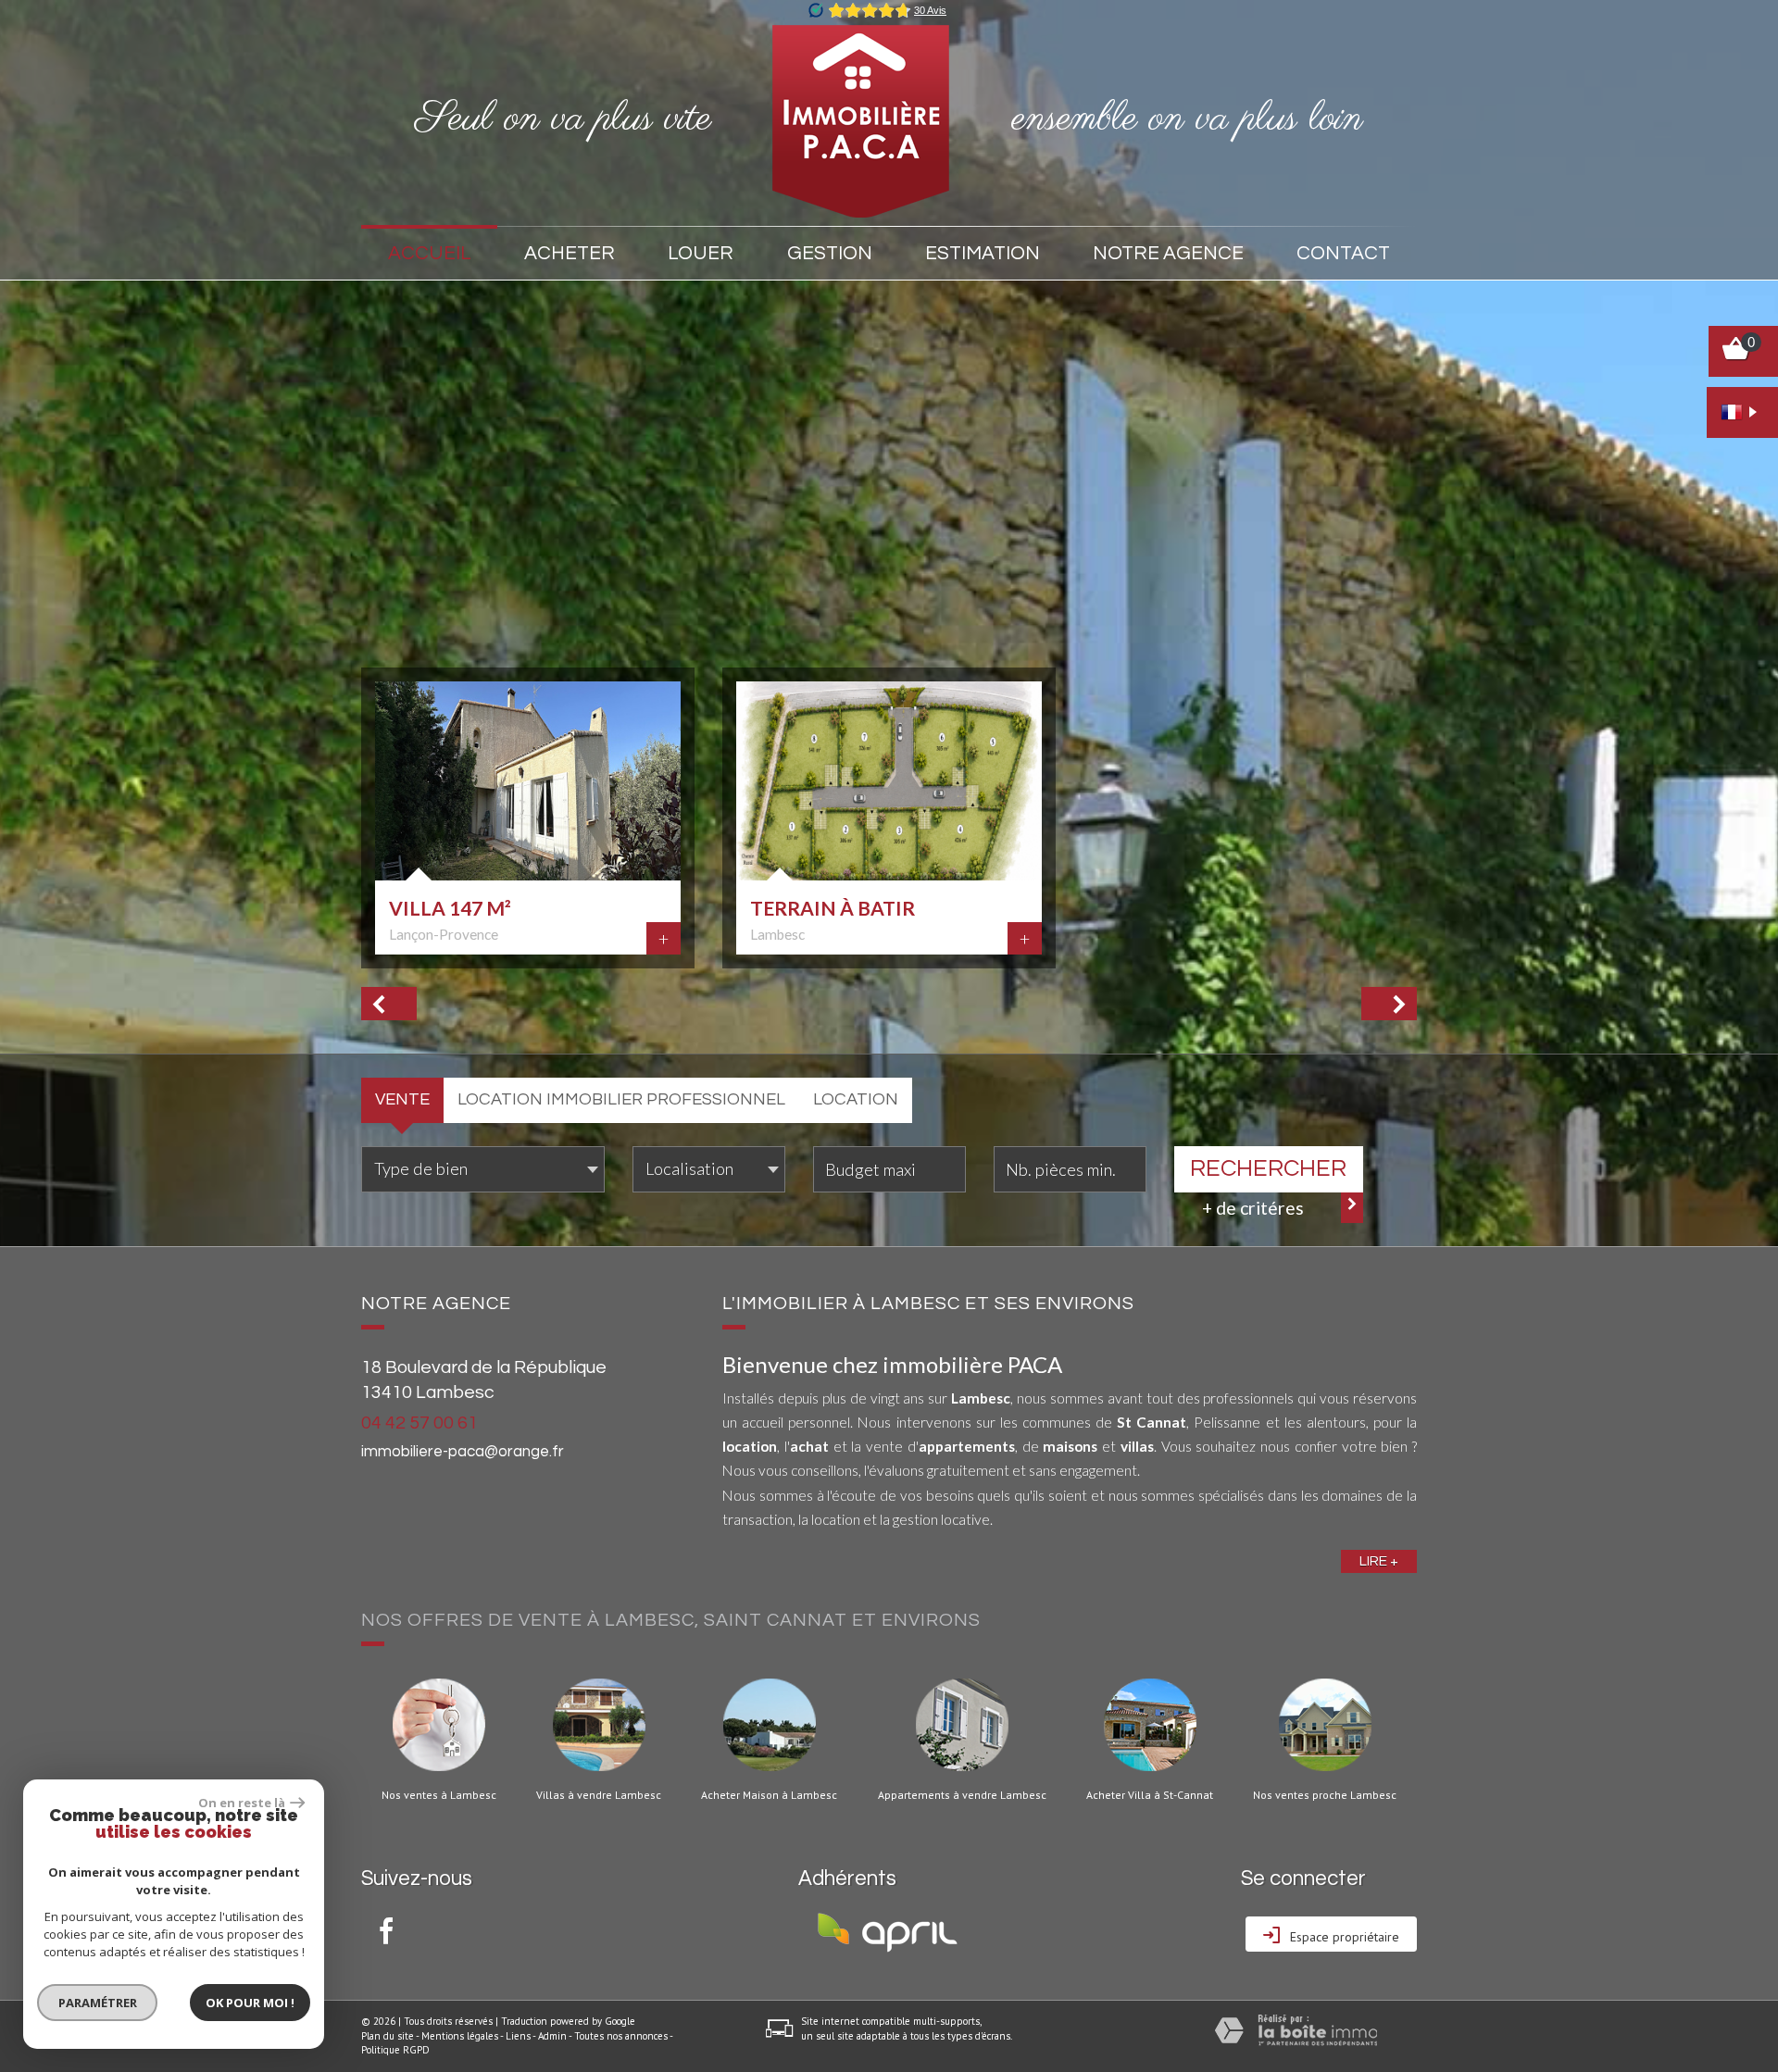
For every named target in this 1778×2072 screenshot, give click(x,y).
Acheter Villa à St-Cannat (1150, 1795)
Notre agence (1168, 253)
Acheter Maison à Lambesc (769, 1795)
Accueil (430, 253)
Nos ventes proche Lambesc (1325, 1795)
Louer (701, 253)
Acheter (570, 253)
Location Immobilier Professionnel (621, 1099)
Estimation (983, 253)
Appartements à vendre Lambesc (962, 1795)
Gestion (830, 253)
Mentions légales (460, 2036)
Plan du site (388, 2036)
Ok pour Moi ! (250, 2003)
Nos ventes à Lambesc (439, 1795)
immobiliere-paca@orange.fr (463, 1452)
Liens (518, 2036)
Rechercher (1268, 1168)
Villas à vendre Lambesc (599, 1795)
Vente (402, 1099)
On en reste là (242, 1803)
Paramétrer (98, 2003)
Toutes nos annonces (621, 2036)
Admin (552, 2036)
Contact (1343, 253)
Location (856, 1099)
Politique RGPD (395, 2050)
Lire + (1379, 1561)
